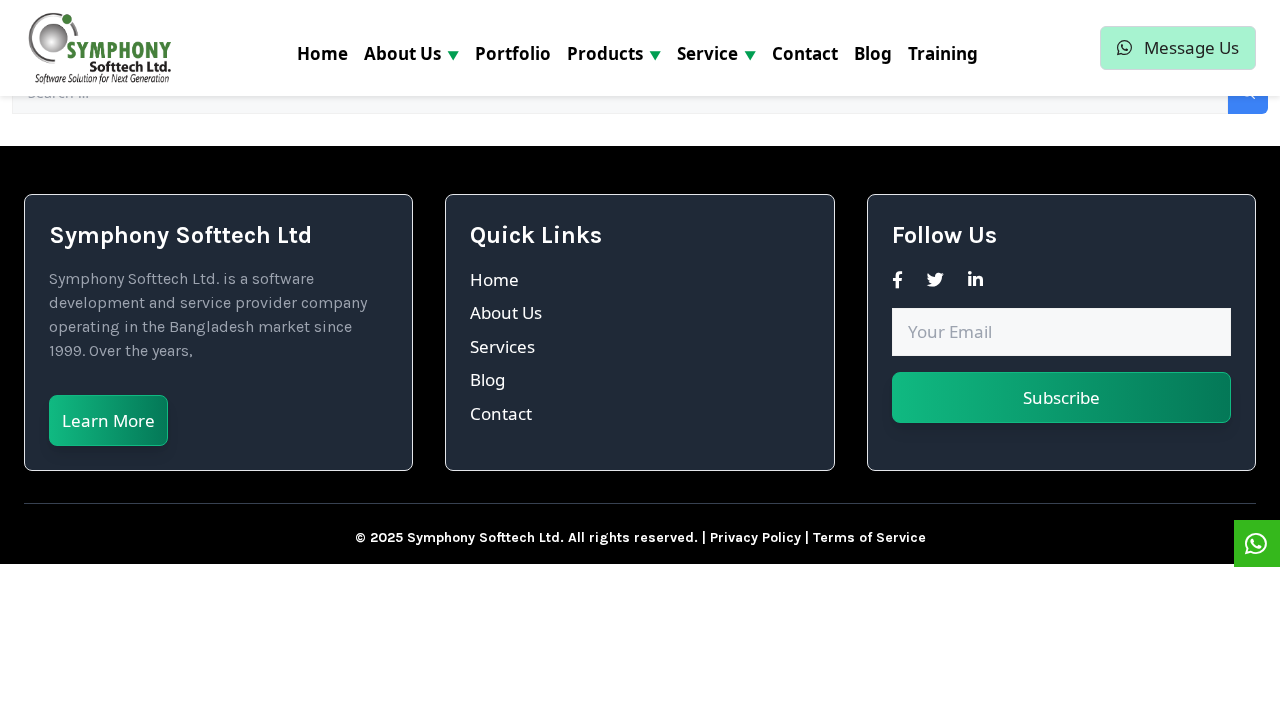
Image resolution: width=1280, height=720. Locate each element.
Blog (487, 379)
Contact (501, 413)
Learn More (108, 420)
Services (502, 346)
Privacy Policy (755, 537)
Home (494, 279)
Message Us (1189, 47)
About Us (506, 312)
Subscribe (1061, 397)
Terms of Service (869, 537)
